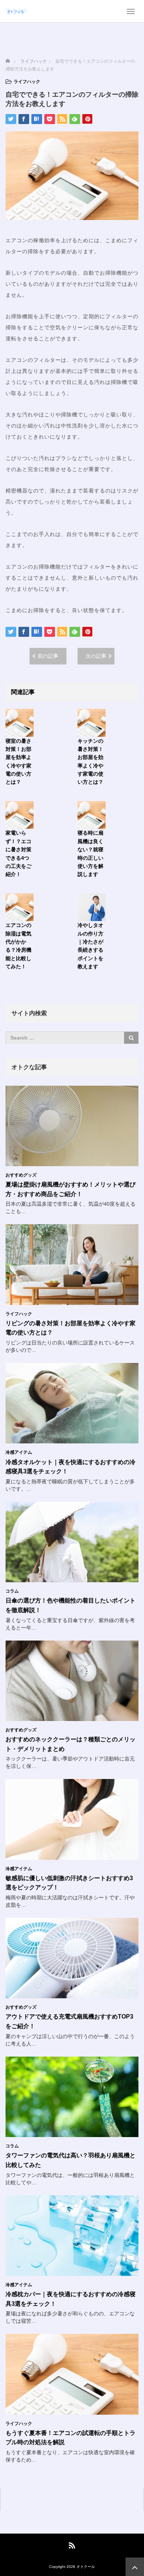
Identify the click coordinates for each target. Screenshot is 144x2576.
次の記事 (96, 656)
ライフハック (27, 82)
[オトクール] (17, 11)
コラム (12, 1591)
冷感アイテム (19, 1452)
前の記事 (48, 656)
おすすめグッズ (21, 1175)
